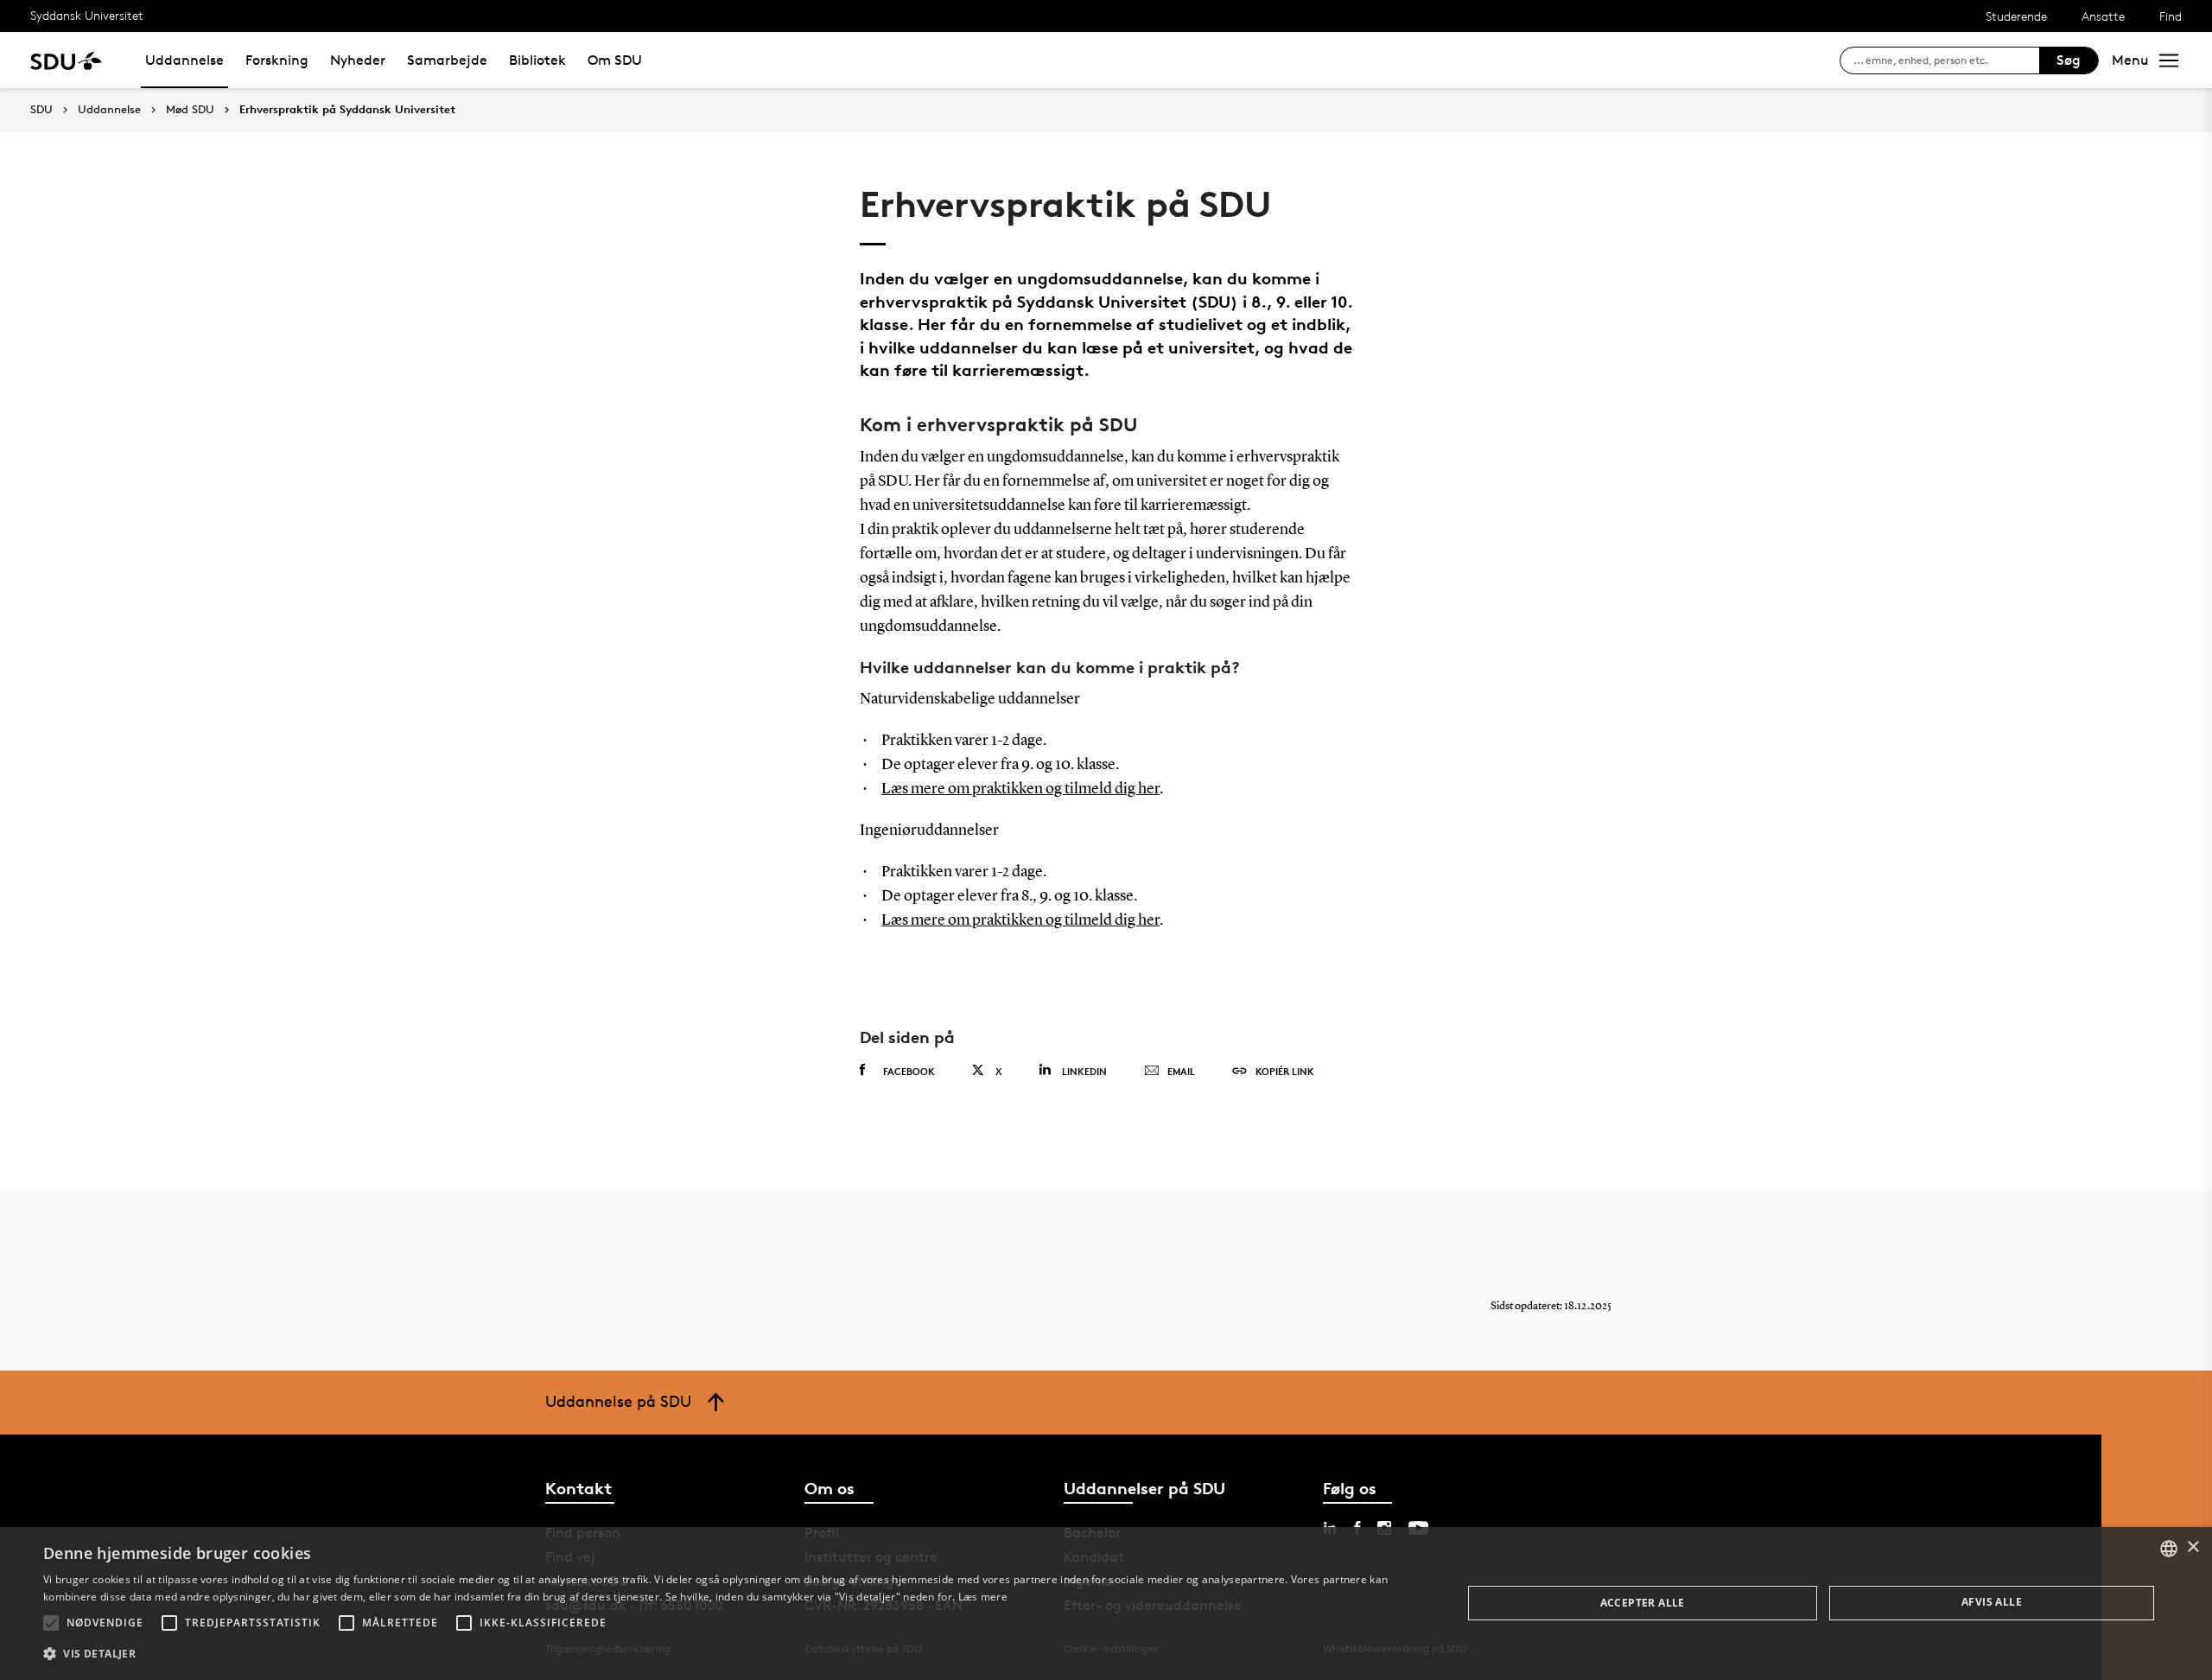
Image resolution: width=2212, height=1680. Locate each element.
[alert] (1106, 1604)
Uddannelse (184, 60)
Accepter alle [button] (1643, 1603)
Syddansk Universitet (87, 15)
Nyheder (358, 60)
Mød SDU (190, 110)
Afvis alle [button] (1992, 1602)
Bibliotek (537, 60)
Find (2171, 16)
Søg (2069, 60)
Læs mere (983, 1597)
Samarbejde (447, 60)
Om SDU (615, 60)
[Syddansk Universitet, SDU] (66, 60)
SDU (41, 109)
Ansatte (2103, 16)
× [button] (2193, 1547)
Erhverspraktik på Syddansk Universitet (347, 110)
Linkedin (1084, 1071)
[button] (51, 1623)
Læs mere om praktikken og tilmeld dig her (1020, 789)
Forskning (277, 60)
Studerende (2016, 16)
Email (1181, 1071)
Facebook (909, 1071)
